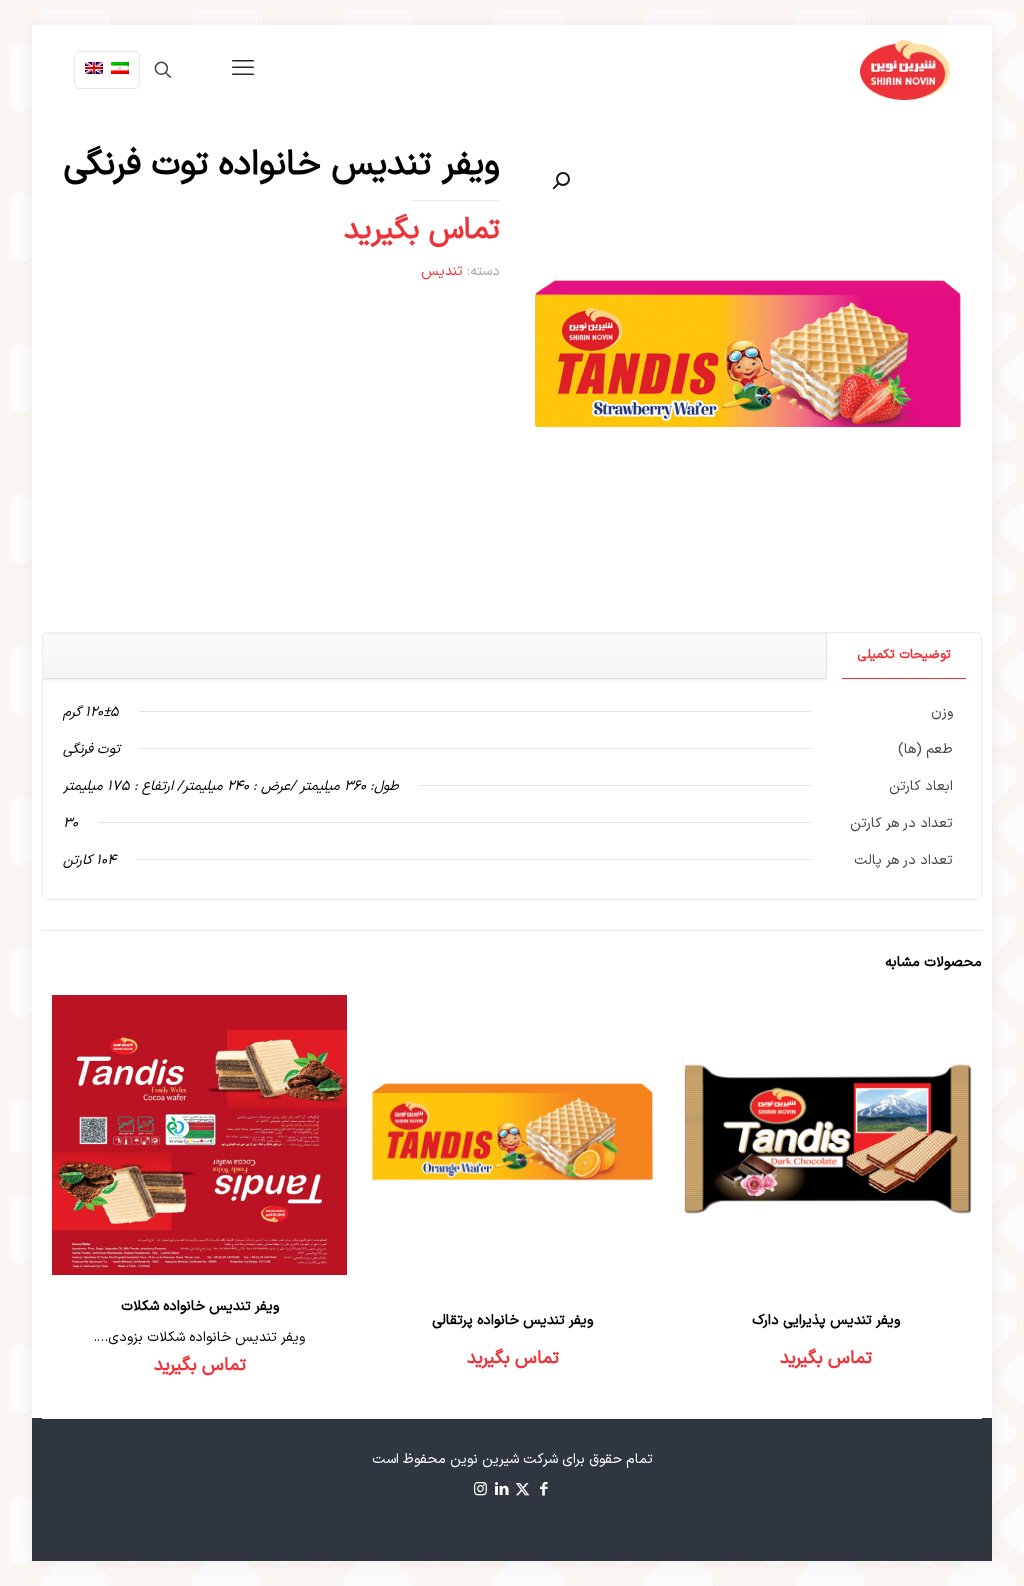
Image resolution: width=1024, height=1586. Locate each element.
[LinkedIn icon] (501, 1490)
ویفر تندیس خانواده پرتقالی (512, 1320)
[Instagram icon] (480, 1490)
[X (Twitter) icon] (522, 1490)
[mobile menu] (243, 70)
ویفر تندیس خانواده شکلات (200, 1306)
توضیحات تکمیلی (904, 655)
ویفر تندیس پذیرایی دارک (826, 1320)
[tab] (903, 655)
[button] (559, 181)
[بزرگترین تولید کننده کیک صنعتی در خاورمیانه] (905, 70)
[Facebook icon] (543, 1490)
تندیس (442, 271)
